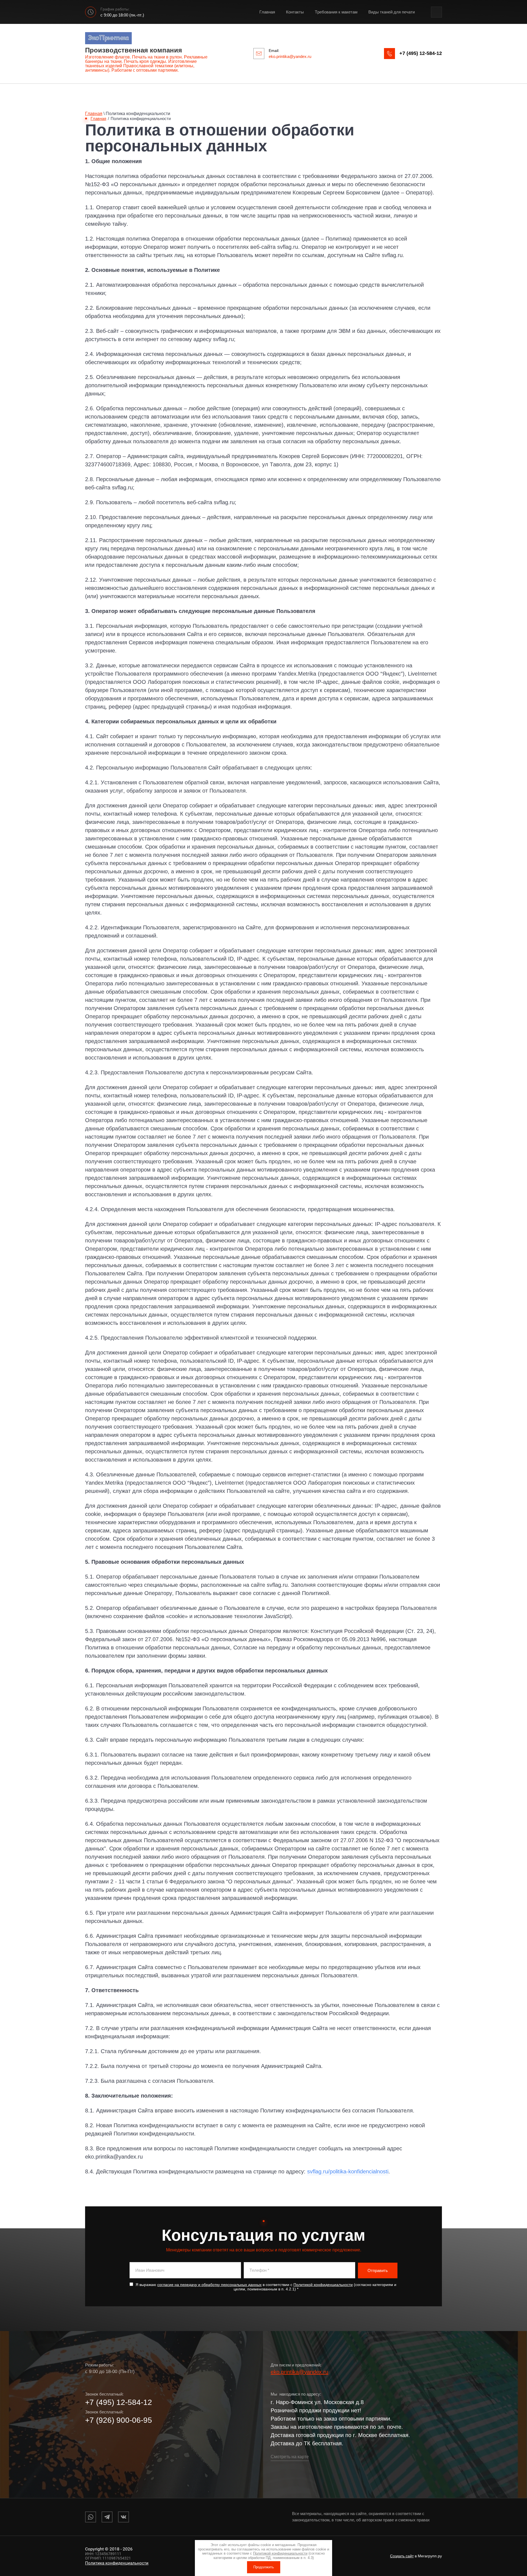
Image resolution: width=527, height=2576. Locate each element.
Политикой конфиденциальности (323, 2285)
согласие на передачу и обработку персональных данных (209, 2285)
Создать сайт (402, 2556)
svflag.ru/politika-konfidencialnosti (348, 2171)
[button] (421, 53)
